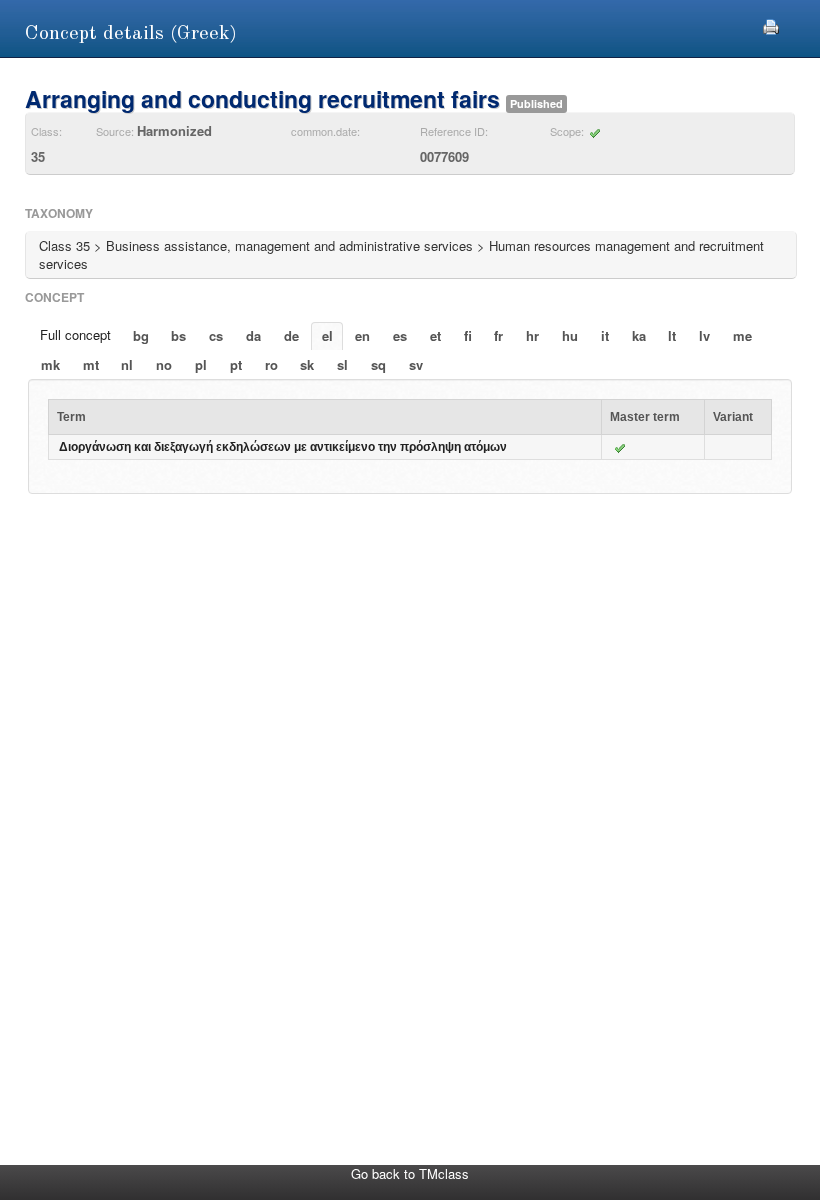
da (253, 335)
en (362, 335)
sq (378, 364)
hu (570, 335)
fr (498, 335)
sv (416, 364)
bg (141, 335)
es (400, 335)
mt (91, 364)
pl (201, 364)
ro (271, 364)
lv (704, 335)
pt (236, 364)
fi (468, 335)
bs (178, 335)
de (291, 335)
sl (342, 364)
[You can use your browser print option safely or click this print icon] (771, 24)
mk (50, 364)
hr (532, 335)
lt (672, 335)
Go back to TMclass (410, 1173)
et (435, 335)
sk (307, 364)
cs (216, 335)
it (605, 335)
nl (127, 364)
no (164, 364)
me (742, 335)
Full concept (75, 334)
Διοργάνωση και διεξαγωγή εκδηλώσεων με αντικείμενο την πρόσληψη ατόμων (283, 447)
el (327, 335)
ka (639, 335)
